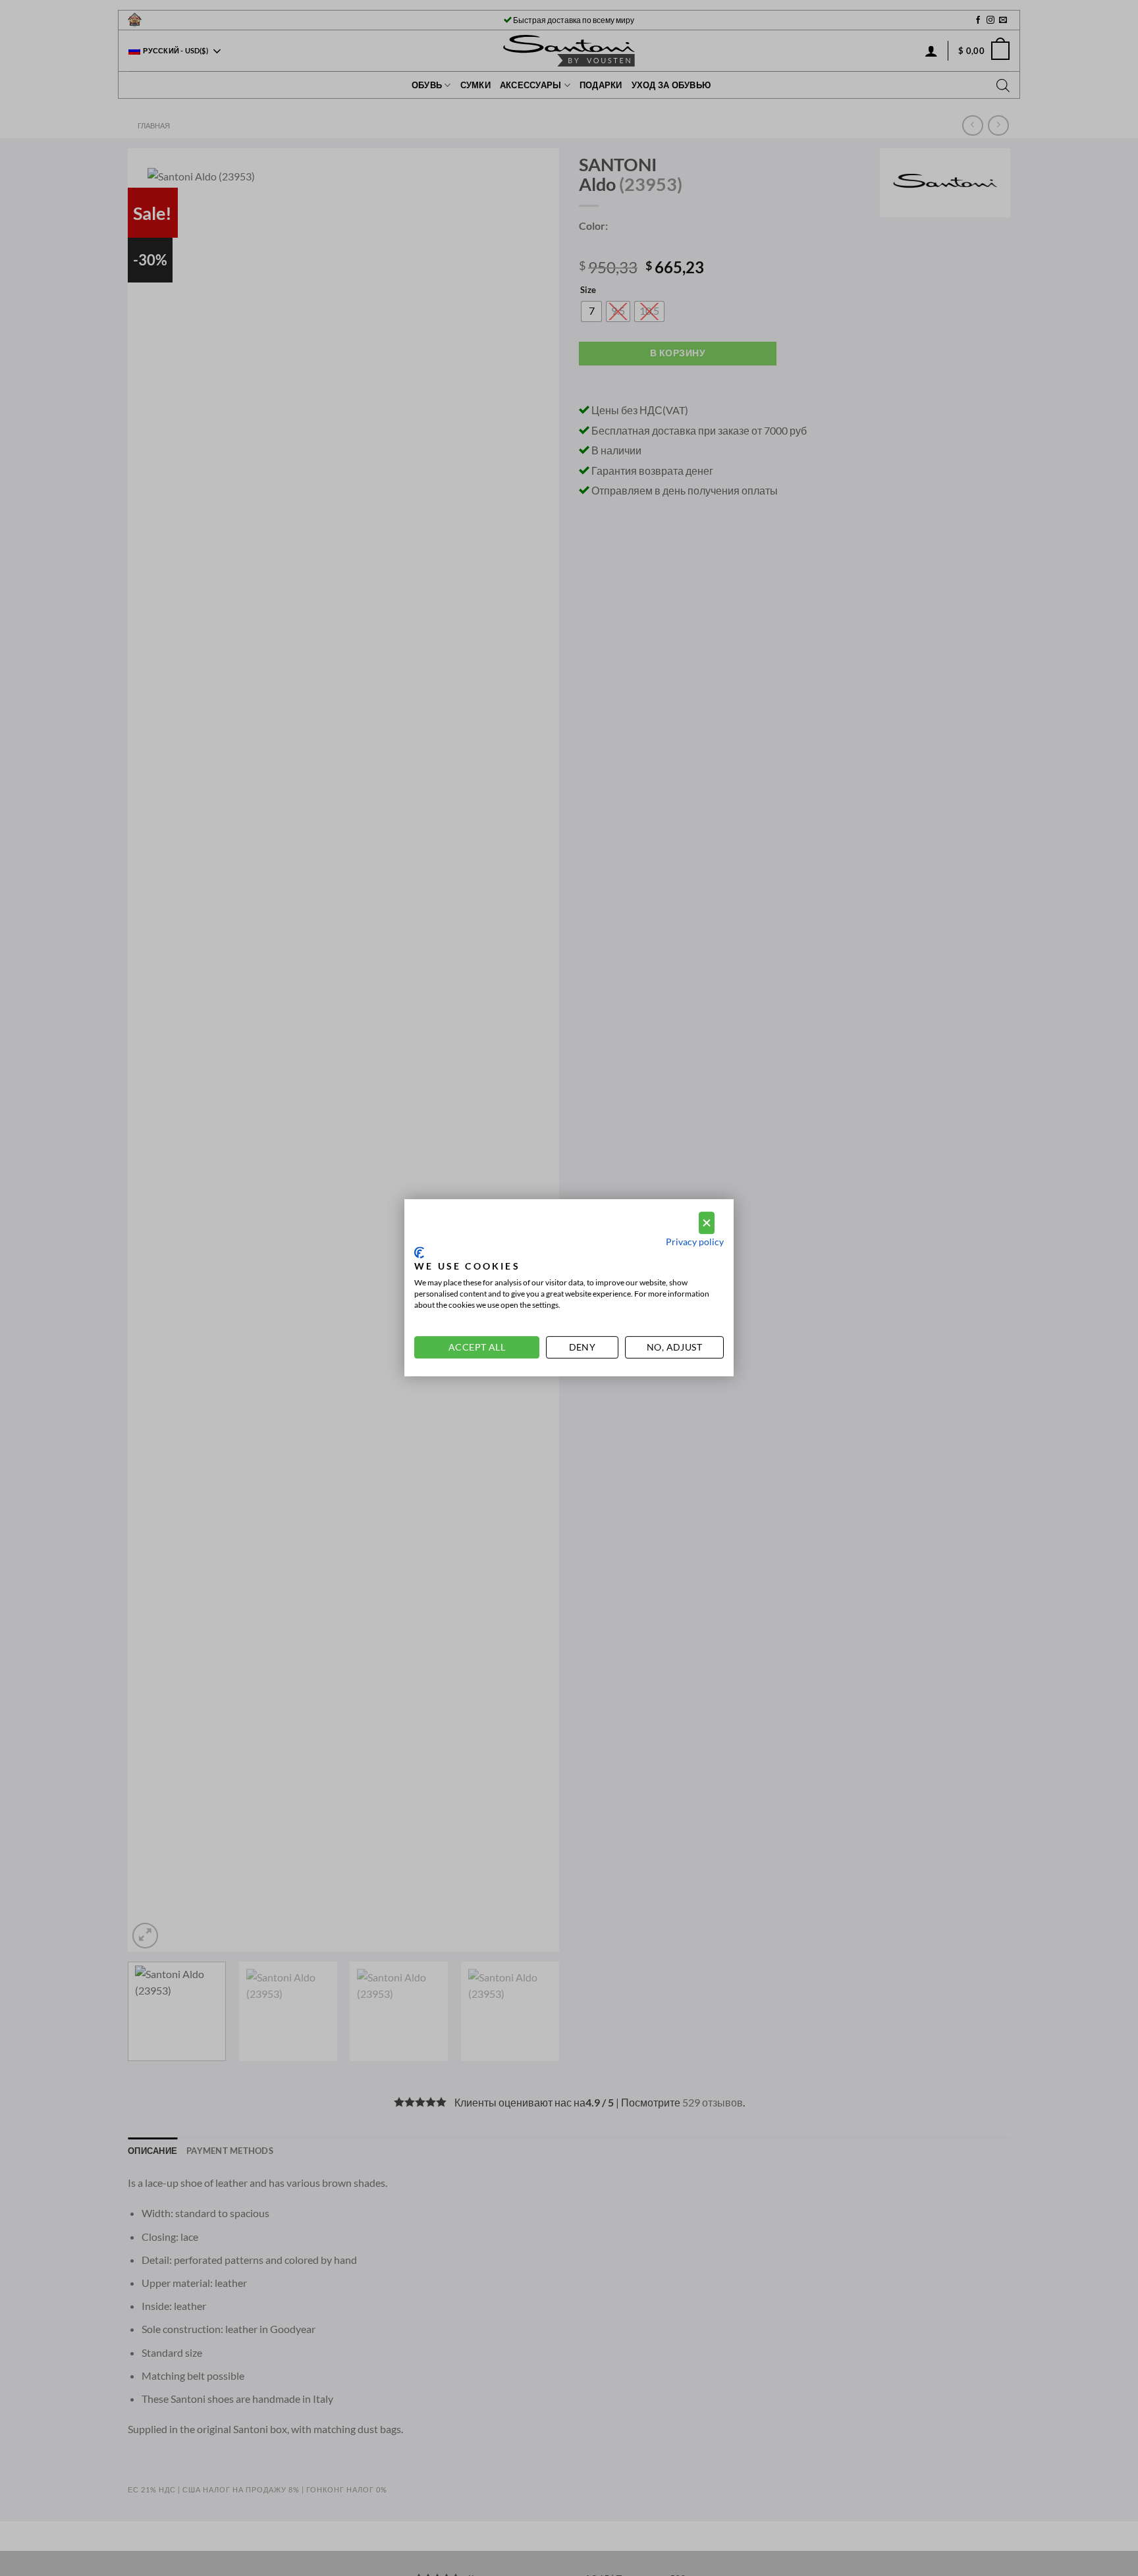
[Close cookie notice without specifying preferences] (707, 1223)
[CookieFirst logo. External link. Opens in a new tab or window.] (419, 1252)
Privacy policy (695, 1242)
